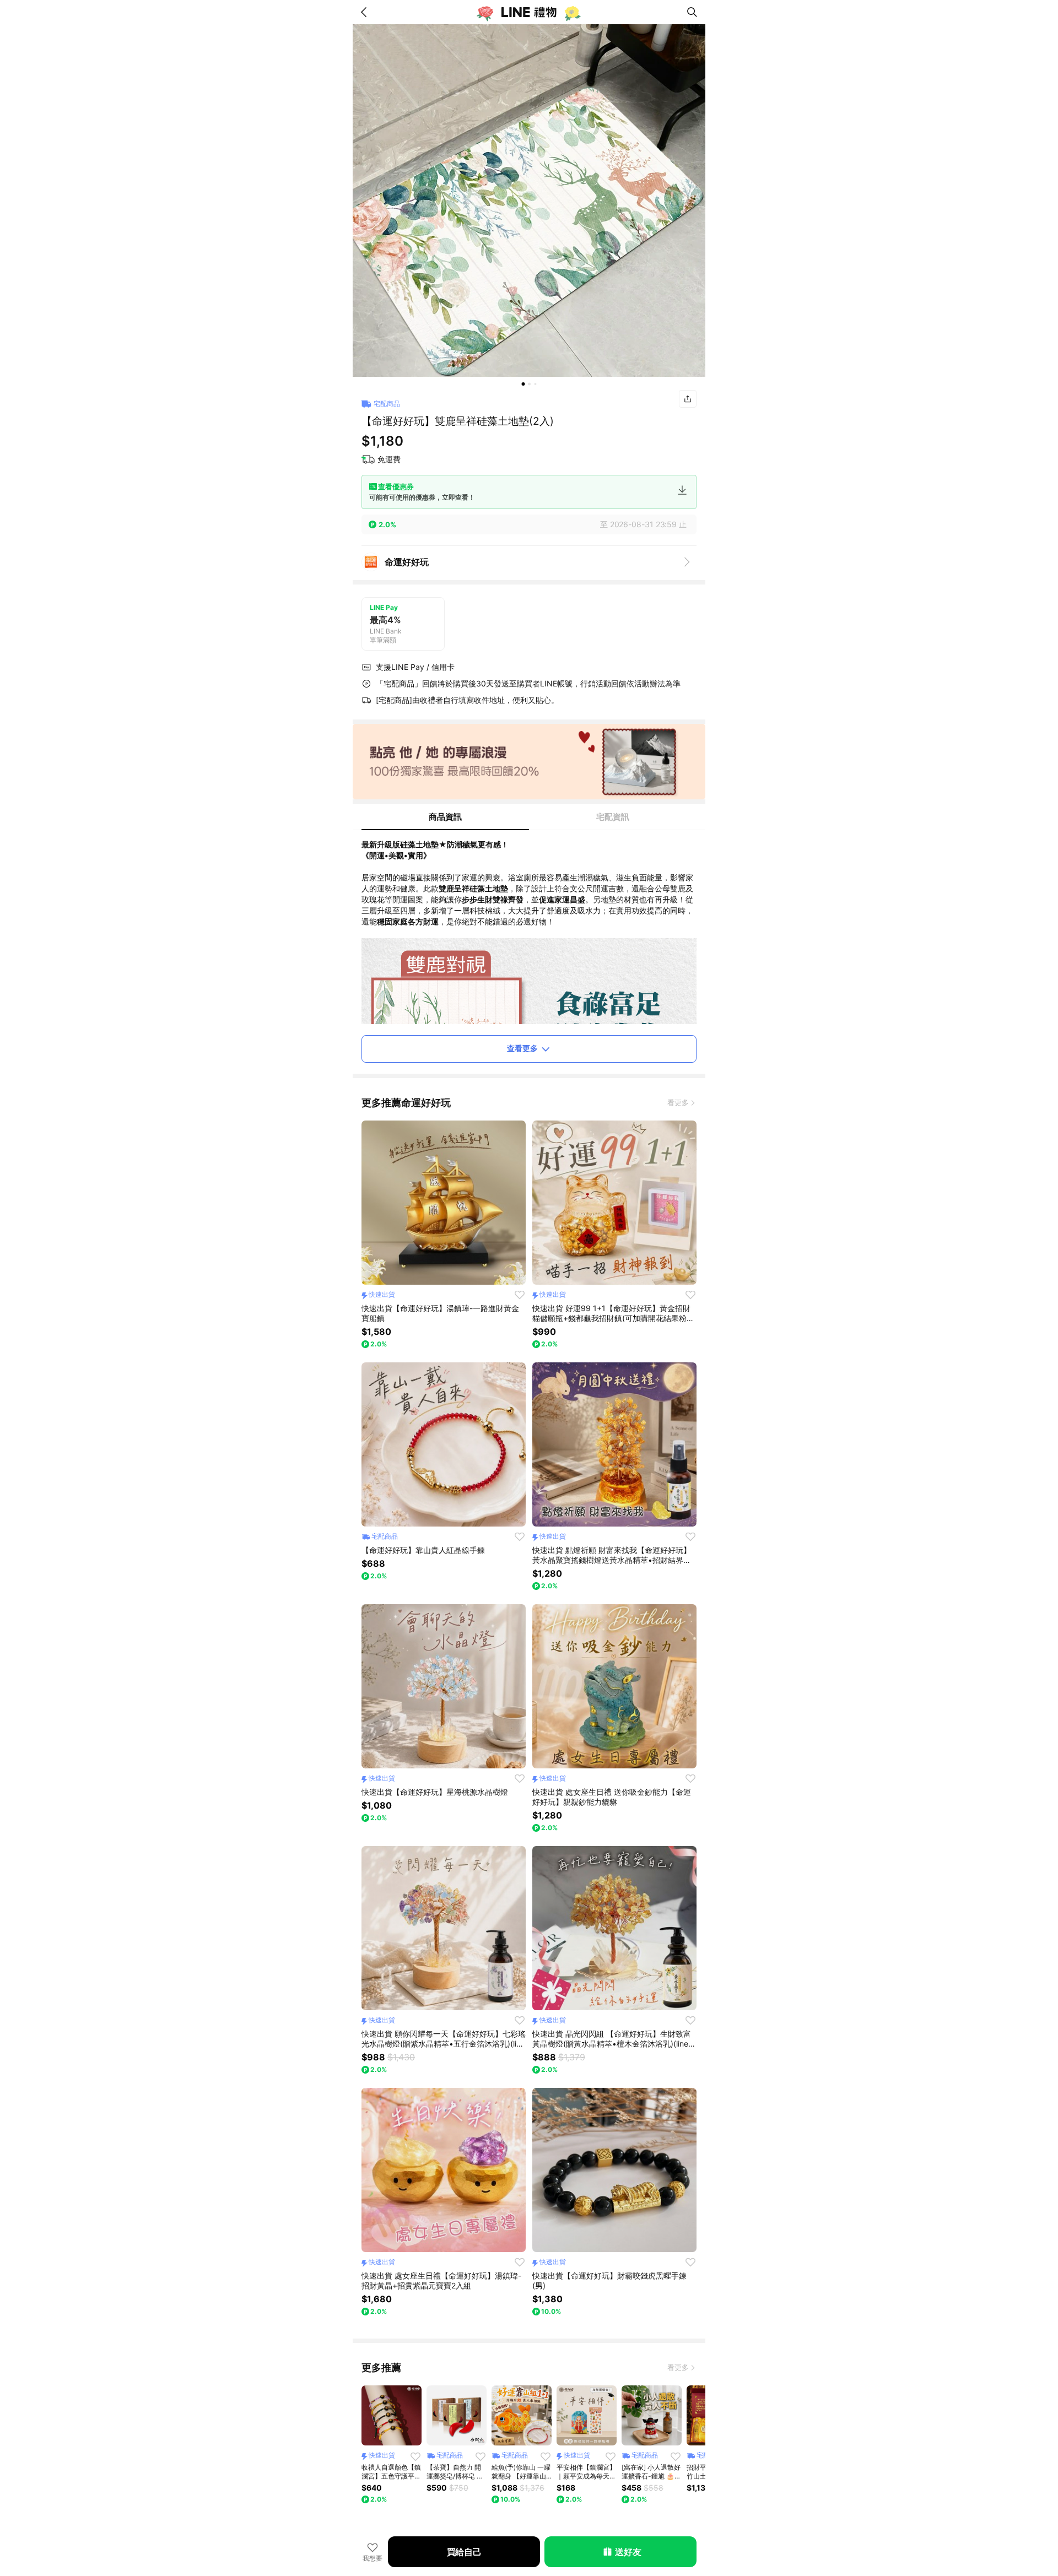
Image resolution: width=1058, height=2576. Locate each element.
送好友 (628, 2552)
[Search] (692, 12)
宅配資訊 (613, 817)
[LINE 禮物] (529, 12)
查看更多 (522, 1048)
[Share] (688, 399)
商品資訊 (445, 817)
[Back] (366, 12)
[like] (520, 1295)
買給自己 (464, 2552)
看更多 (678, 1102)
